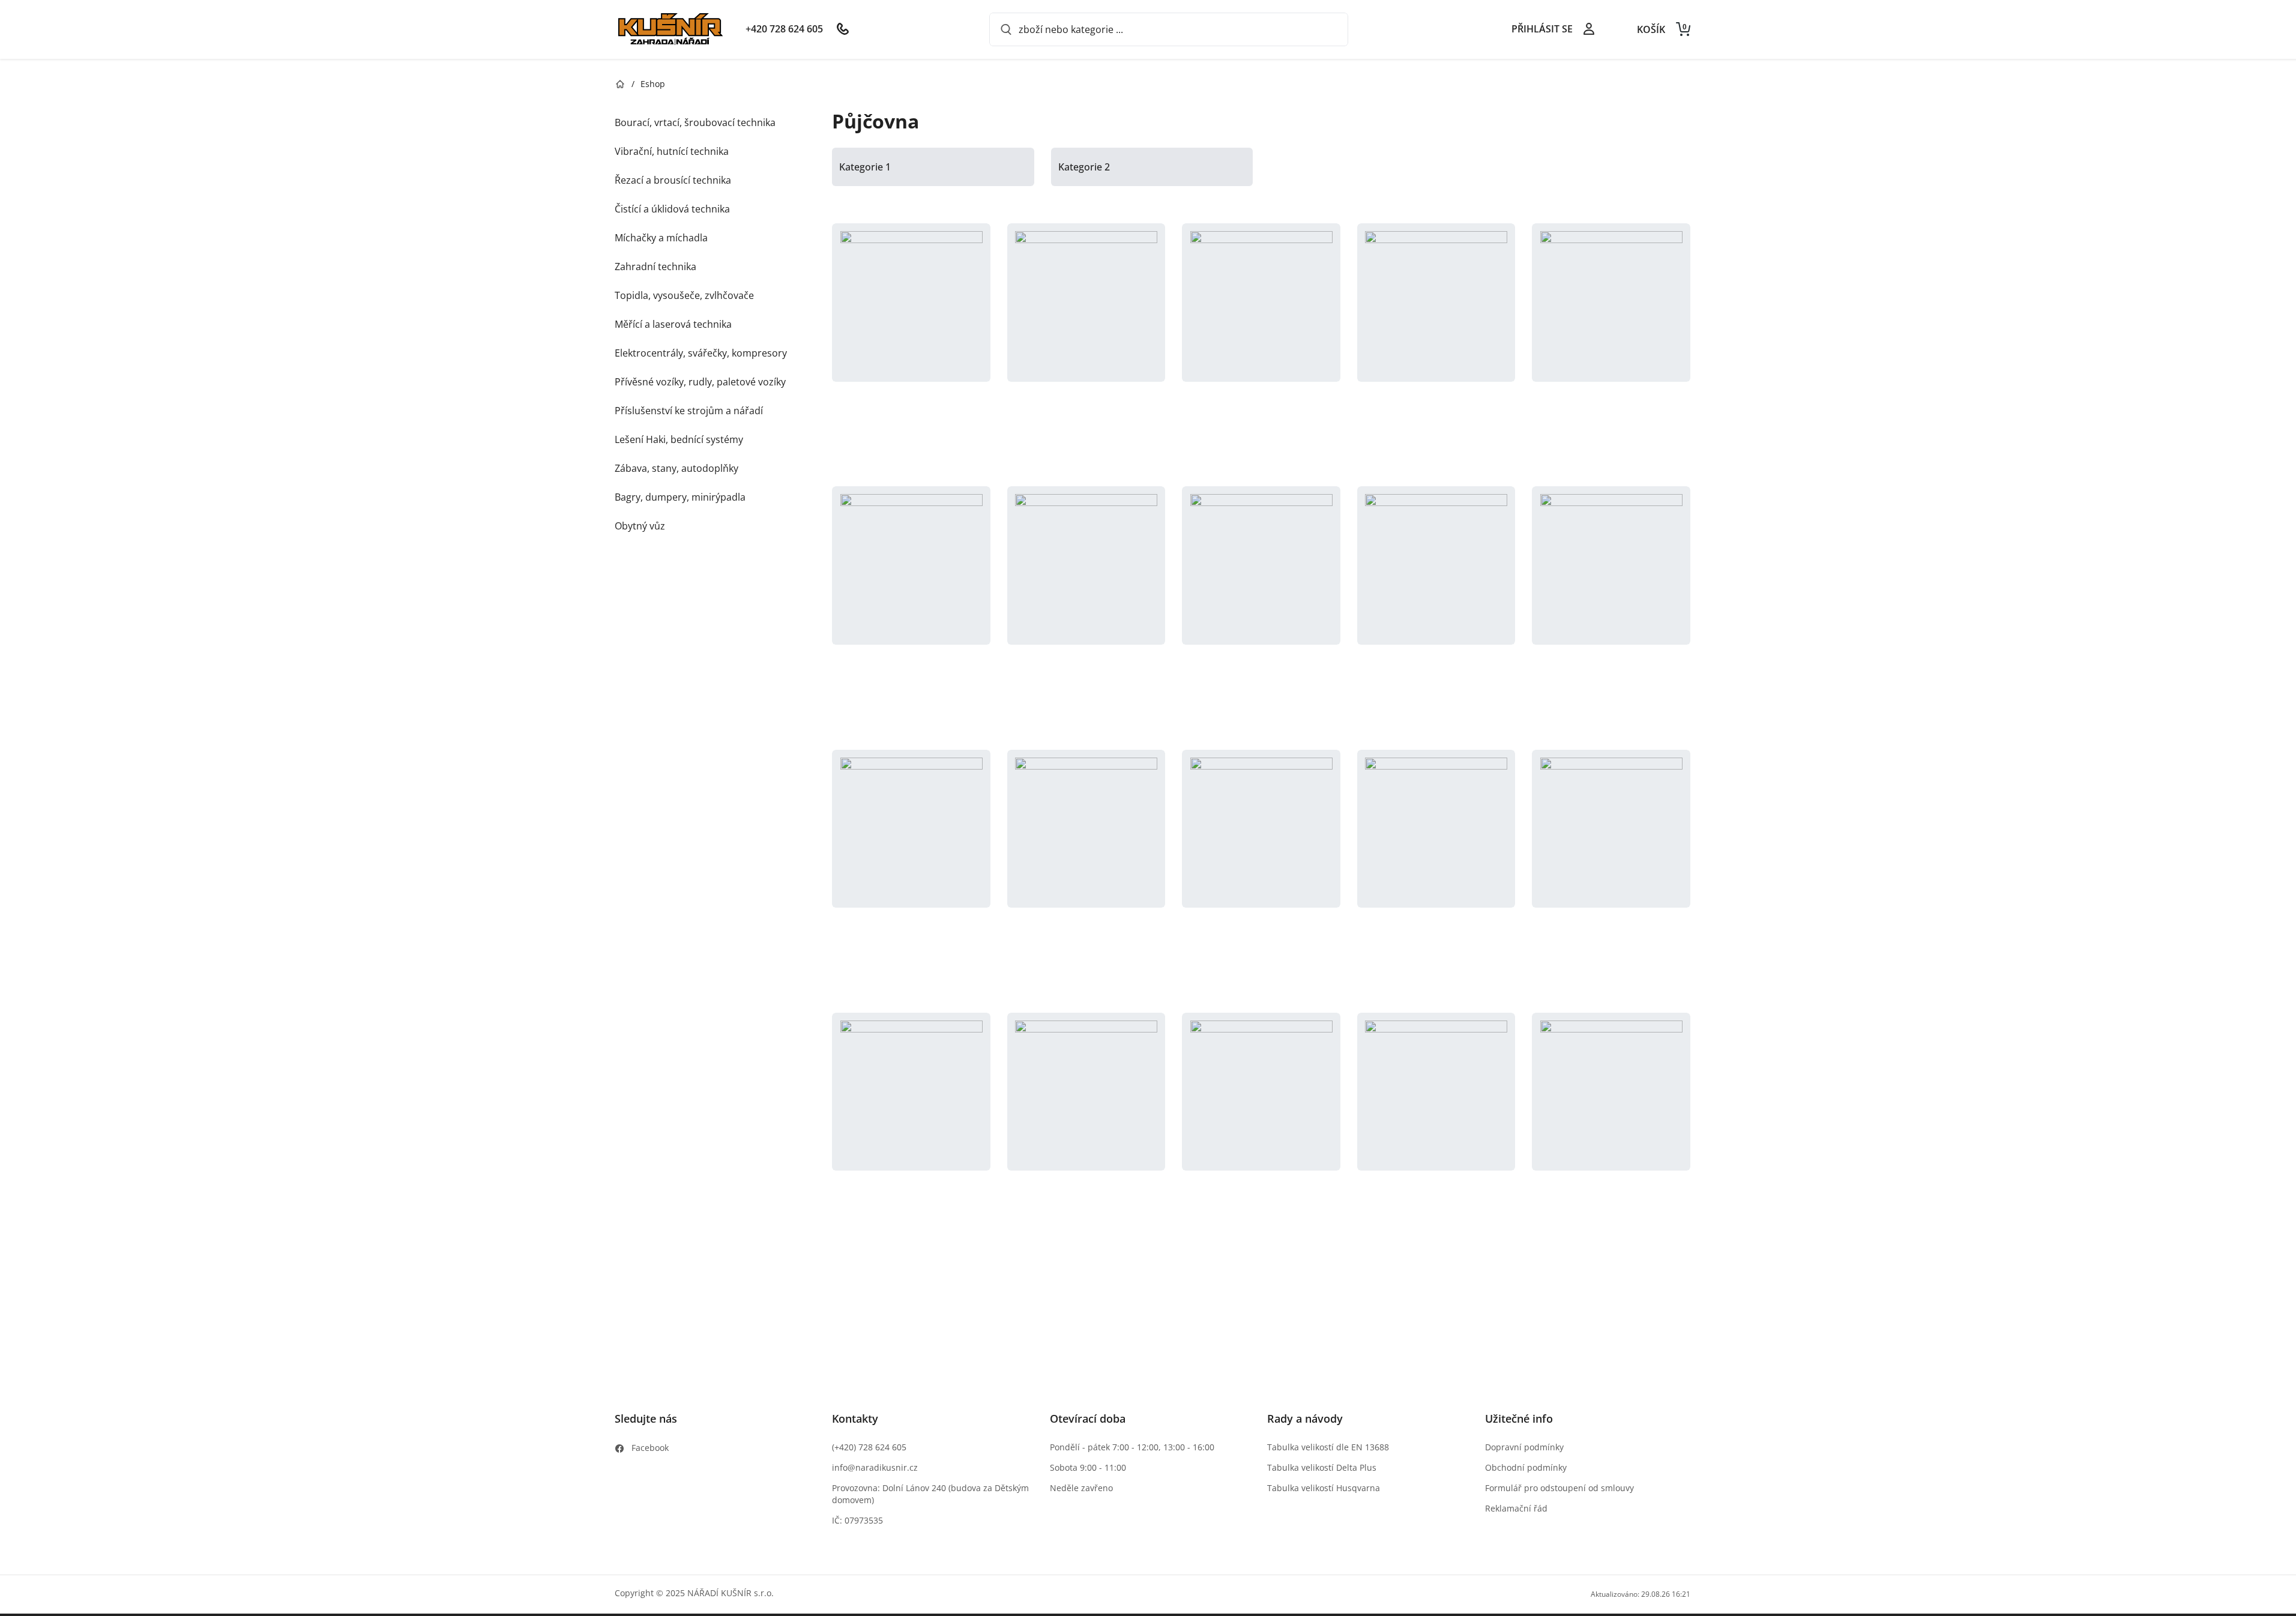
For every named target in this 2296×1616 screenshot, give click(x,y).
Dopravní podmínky (1524, 1447)
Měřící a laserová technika (673, 324)
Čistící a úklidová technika (672, 209)
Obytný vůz (640, 526)
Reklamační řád (1516, 1508)
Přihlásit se (1542, 29)
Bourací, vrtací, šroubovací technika (695, 122)
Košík (1662, 29)
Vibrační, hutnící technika (672, 151)
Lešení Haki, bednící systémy (679, 439)
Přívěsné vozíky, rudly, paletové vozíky (700, 382)
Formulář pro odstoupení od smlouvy (1559, 1488)
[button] (911, 343)
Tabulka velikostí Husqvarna (1324, 1488)
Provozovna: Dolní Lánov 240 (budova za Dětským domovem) (930, 1494)
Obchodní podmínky (1526, 1467)
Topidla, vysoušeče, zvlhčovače (684, 295)
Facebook (650, 1448)
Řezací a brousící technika (673, 180)
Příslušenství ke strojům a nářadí (689, 411)
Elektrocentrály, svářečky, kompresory (701, 353)
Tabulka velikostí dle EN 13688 (1328, 1447)
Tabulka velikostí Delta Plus (1322, 1467)
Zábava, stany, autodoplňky (676, 468)
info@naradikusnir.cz (875, 1467)
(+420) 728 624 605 (869, 1447)
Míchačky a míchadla (661, 238)
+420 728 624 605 (784, 29)
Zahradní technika (655, 267)
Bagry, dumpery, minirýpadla (680, 497)
